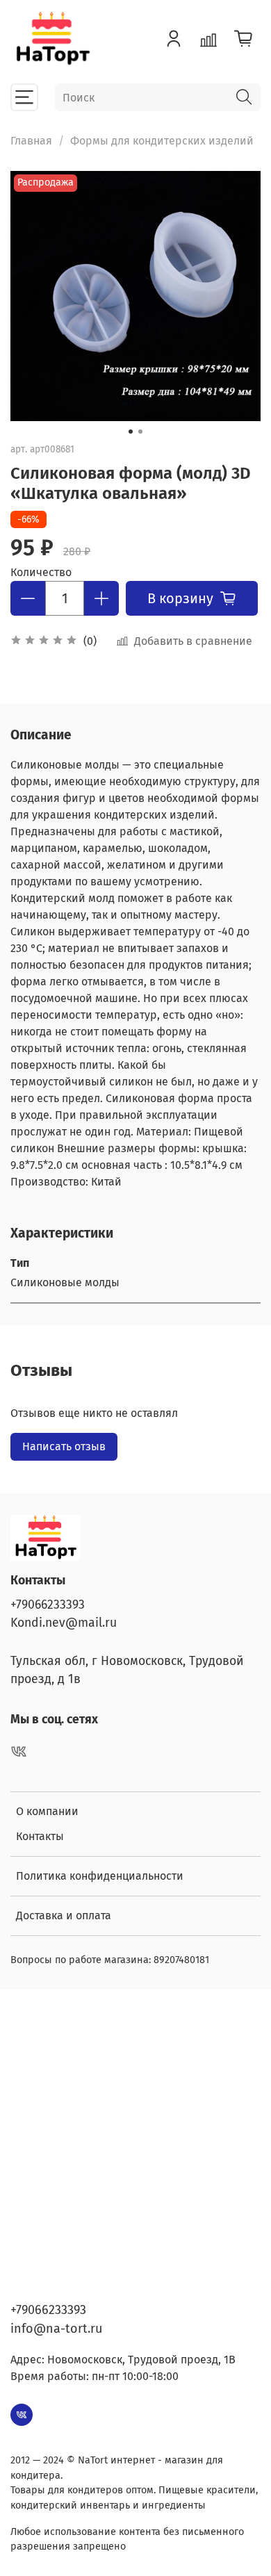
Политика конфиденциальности (100, 1876)
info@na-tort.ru (56, 2329)
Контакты (40, 1836)
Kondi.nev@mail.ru (64, 1623)
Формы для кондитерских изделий (162, 141)
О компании (47, 1811)
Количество (41, 572)
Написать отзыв (64, 1446)
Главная (31, 141)
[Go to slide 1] (131, 432)
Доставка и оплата (64, 1915)
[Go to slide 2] (140, 432)
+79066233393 (48, 1605)
